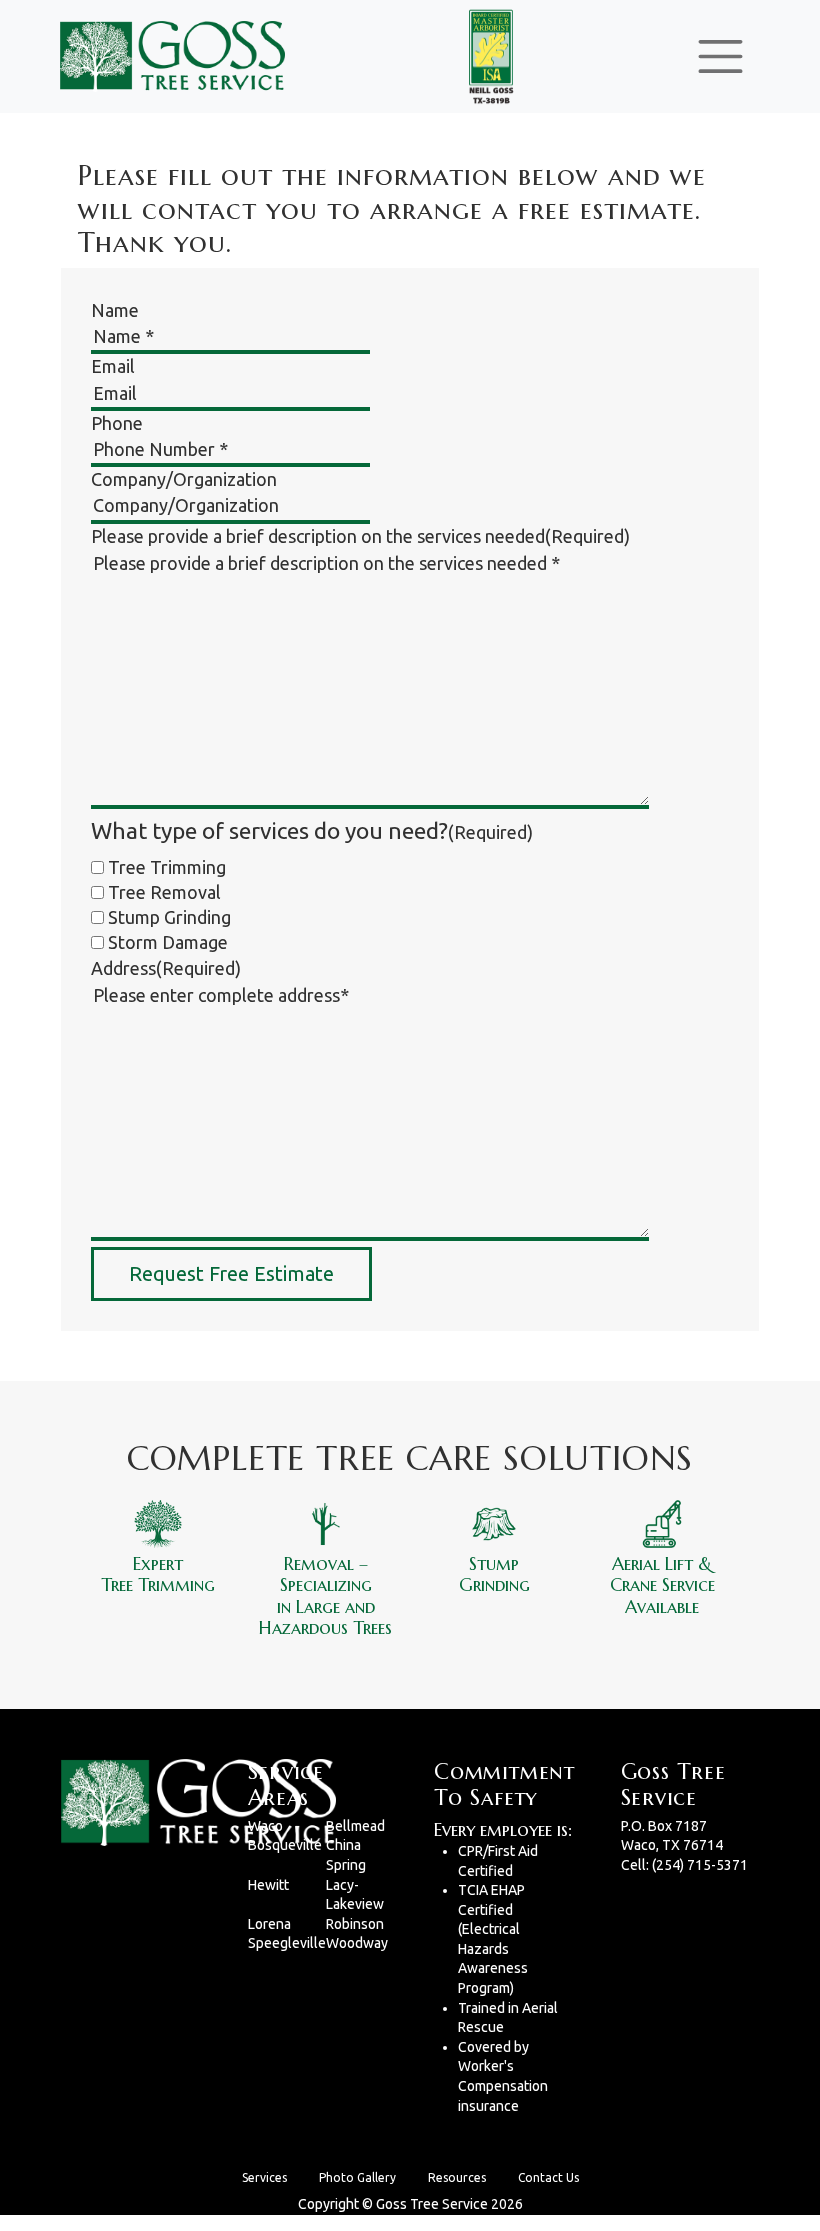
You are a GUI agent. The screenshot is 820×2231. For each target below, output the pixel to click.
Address (166, 968)
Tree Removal (164, 892)
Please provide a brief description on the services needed (360, 536)
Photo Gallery (357, 2177)
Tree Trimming (167, 867)
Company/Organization (184, 479)
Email (113, 366)
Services (264, 2177)
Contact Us (548, 2177)
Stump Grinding (169, 917)
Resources (457, 2177)
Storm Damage (168, 942)
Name (115, 310)
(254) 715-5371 (700, 1865)
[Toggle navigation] (720, 56)
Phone (117, 423)
